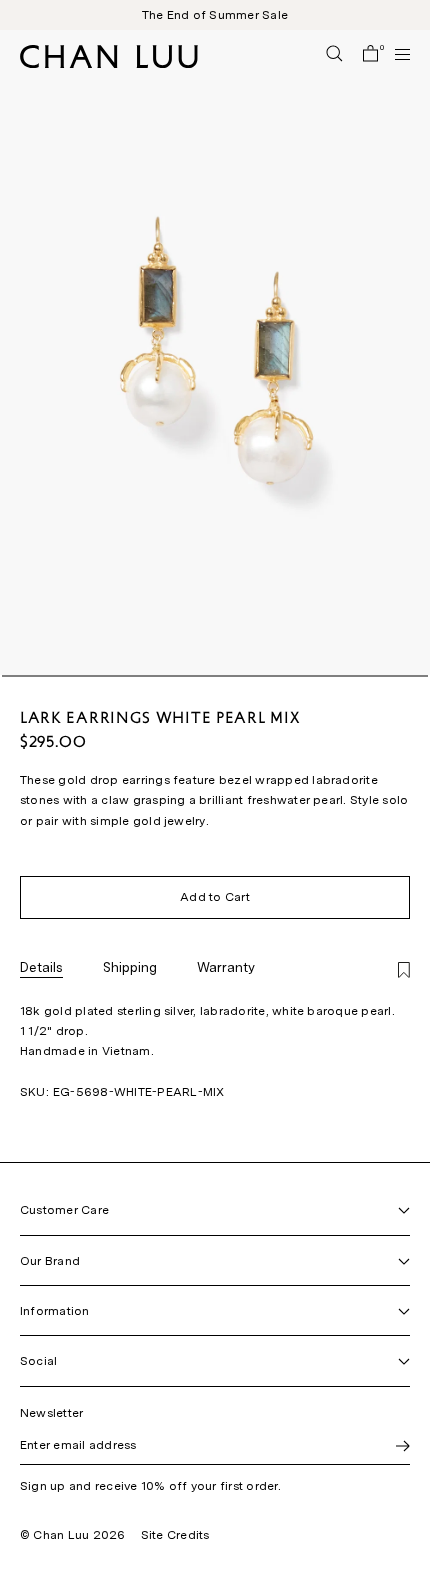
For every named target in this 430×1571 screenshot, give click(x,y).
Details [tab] (41, 967)
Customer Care (64, 1210)
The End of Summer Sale (215, 15)
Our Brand (50, 1261)
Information (55, 1311)
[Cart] (370, 55)
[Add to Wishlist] (404, 971)
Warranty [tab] (226, 967)
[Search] (334, 55)
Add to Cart (215, 897)
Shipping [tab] (130, 967)
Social (38, 1361)
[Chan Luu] (109, 62)
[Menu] (394, 54)
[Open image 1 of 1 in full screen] (215, 352)
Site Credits (175, 1535)
